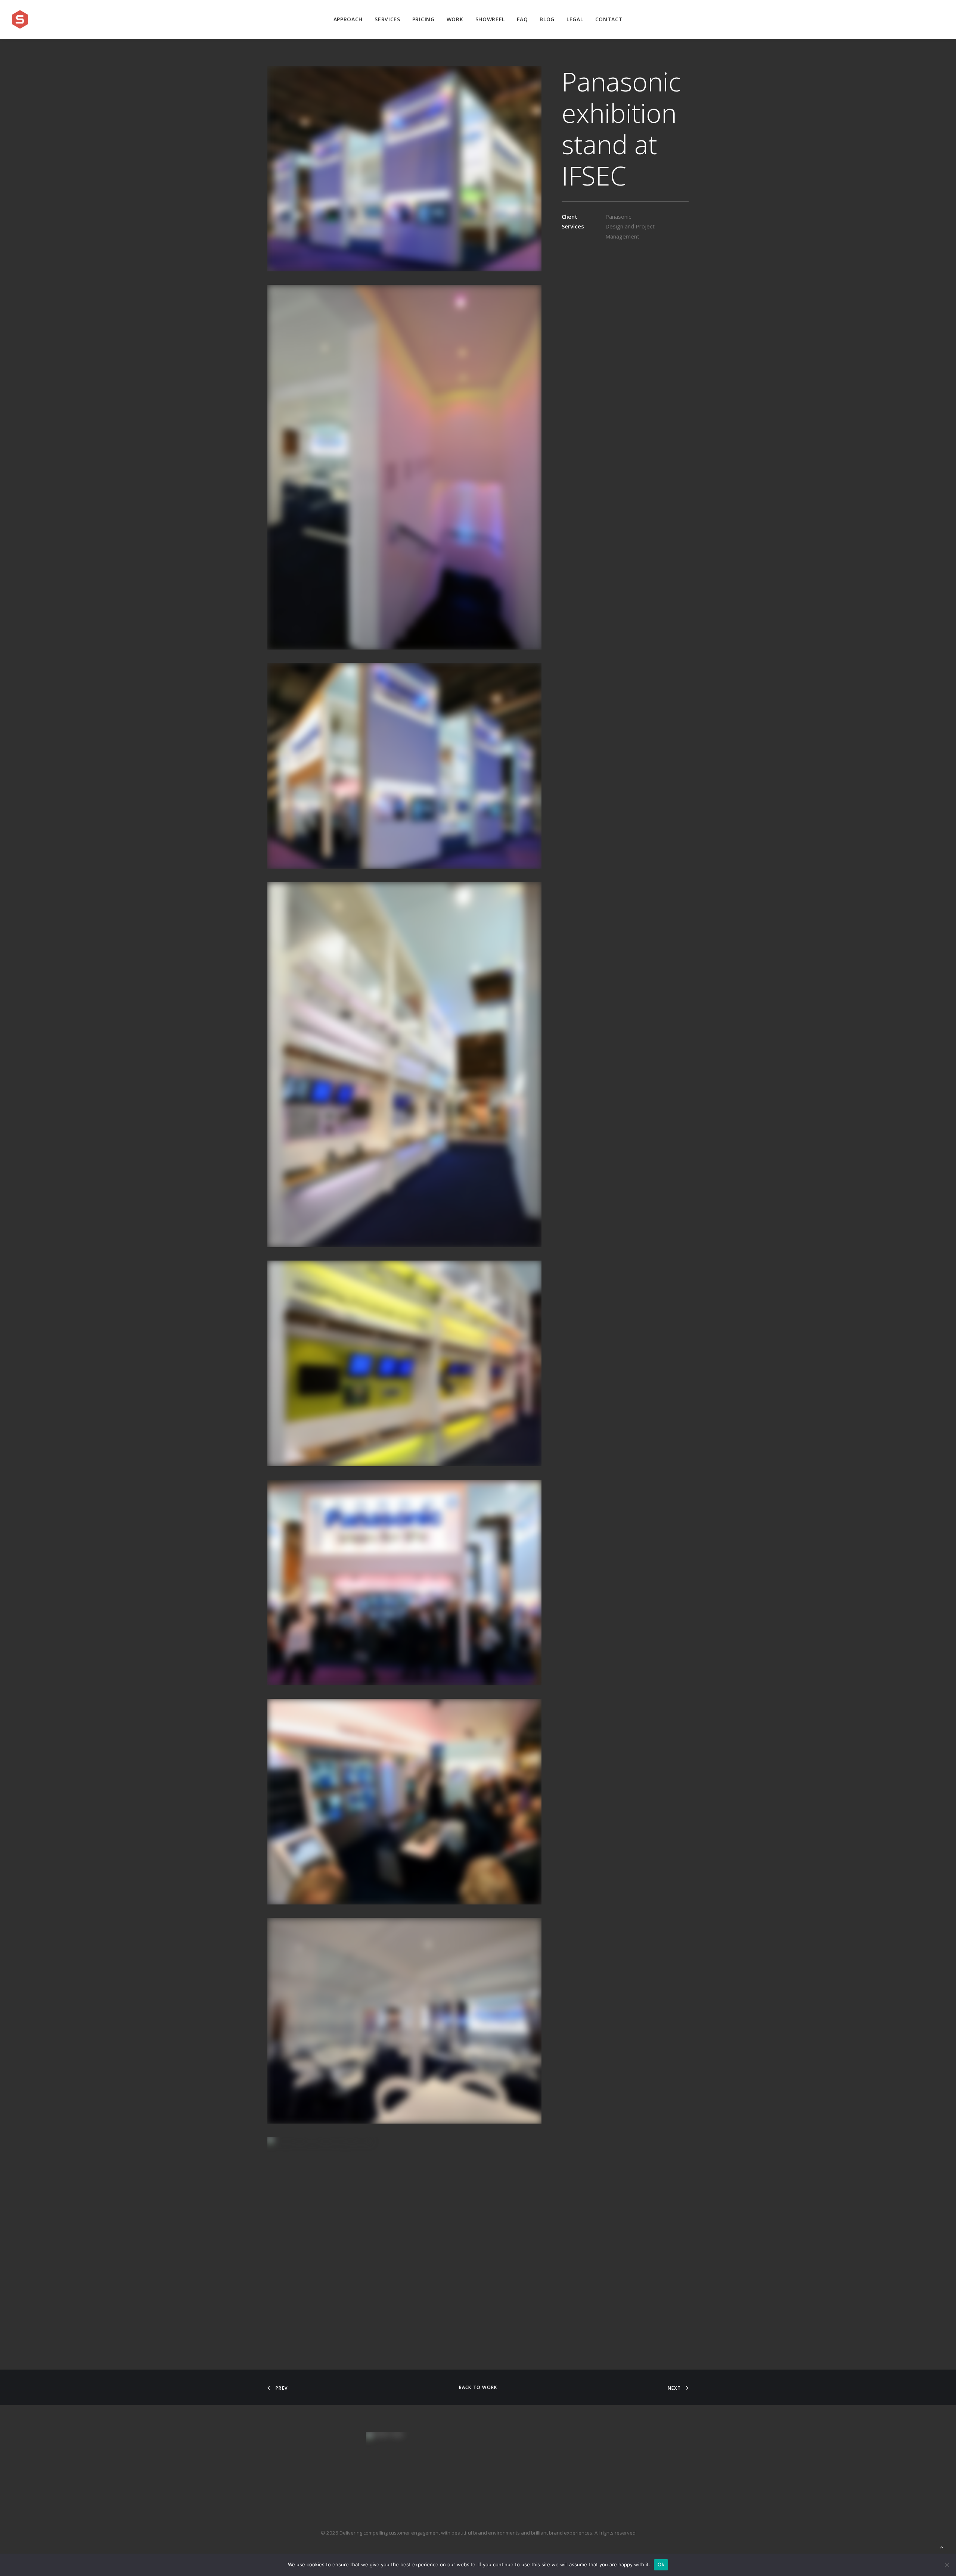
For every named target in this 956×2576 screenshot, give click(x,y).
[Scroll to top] (942, 2547)
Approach (348, 19)
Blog (547, 19)
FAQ (522, 19)
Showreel (490, 19)
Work (455, 19)
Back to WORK (478, 2387)
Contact (609, 19)
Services (387, 19)
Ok (661, 2564)
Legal (575, 19)
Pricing (423, 19)
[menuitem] (348, 19)
